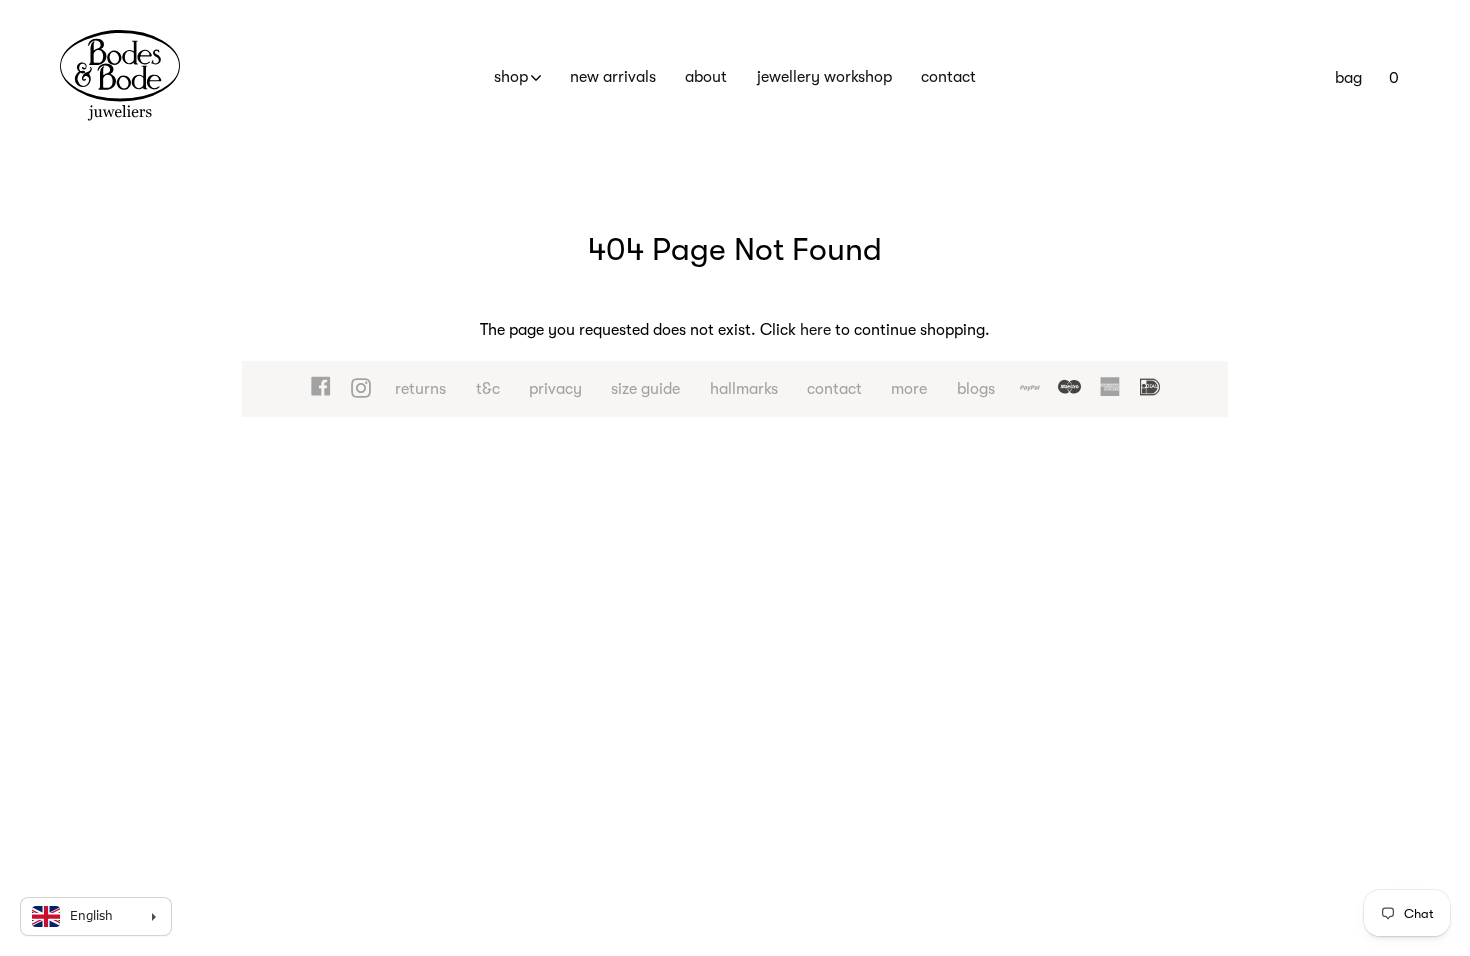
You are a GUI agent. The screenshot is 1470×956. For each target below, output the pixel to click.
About (706, 77)
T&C (488, 389)
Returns (420, 389)
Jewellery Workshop (824, 77)
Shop (511, 77)
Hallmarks (744, 389)
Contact (948, 77)
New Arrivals (613, 77)
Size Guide (645, 389)
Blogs (976, 389)
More (909, 389)
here (815, 330)
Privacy (555, 389)
